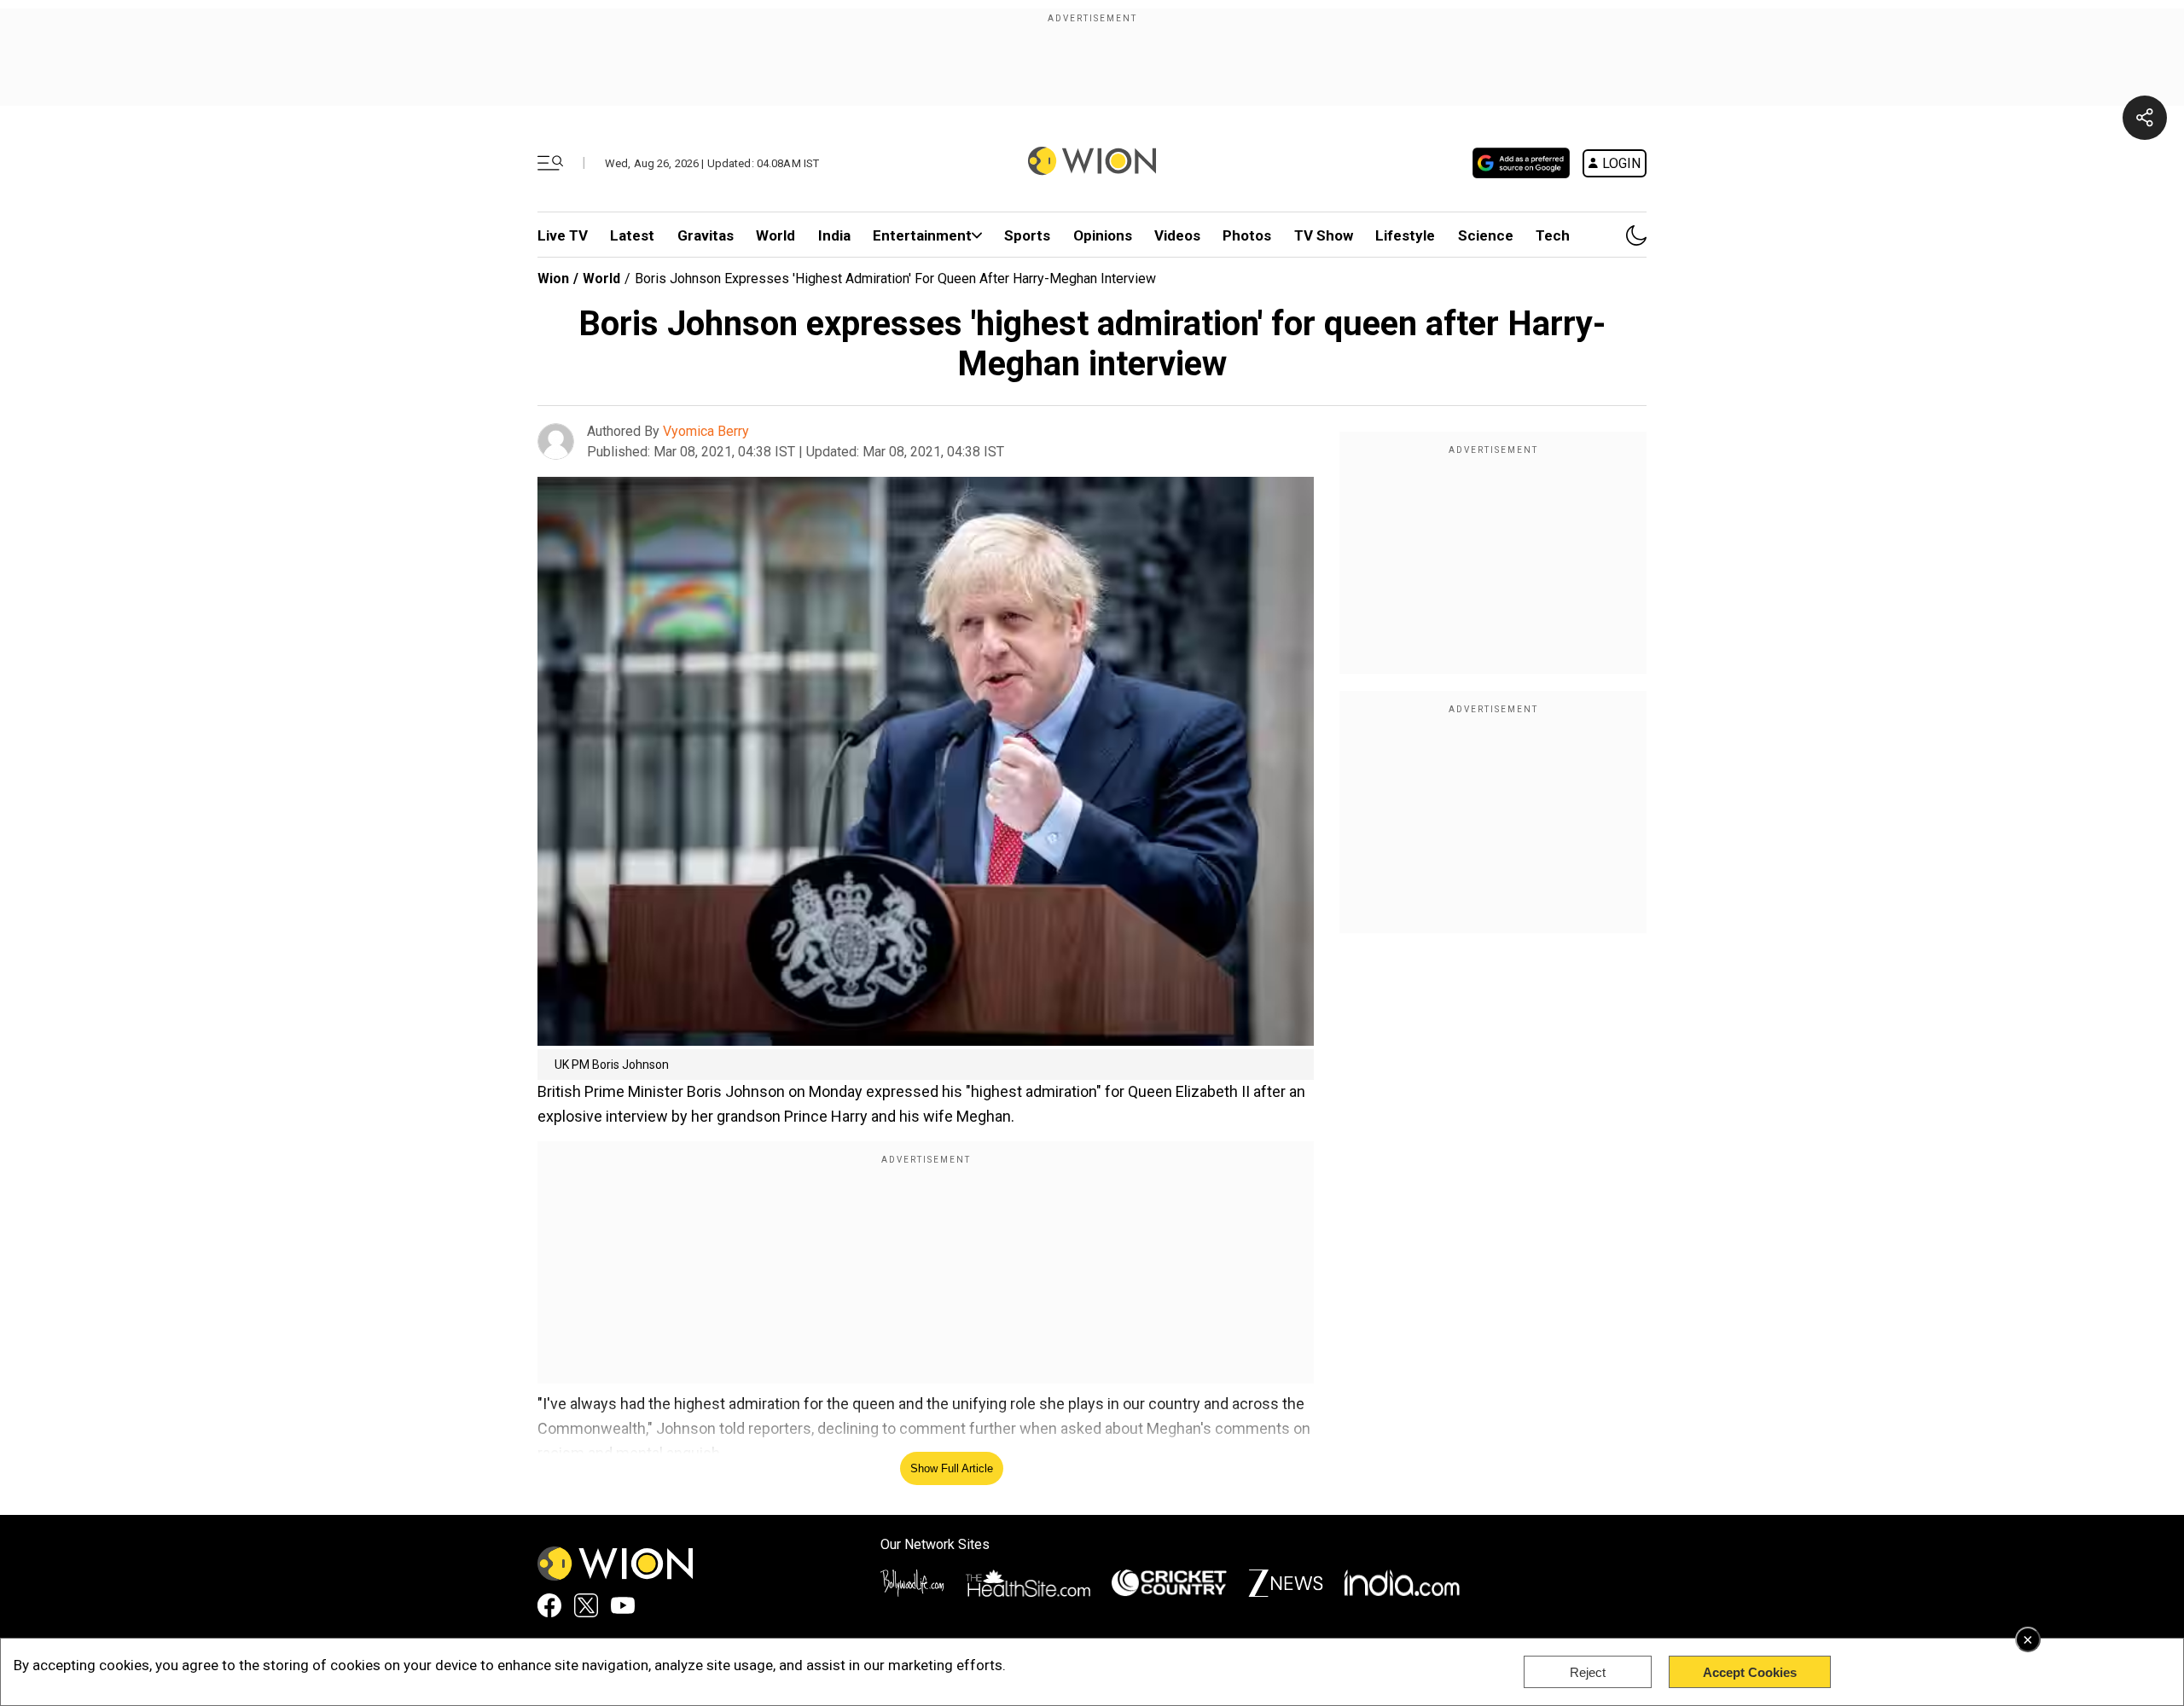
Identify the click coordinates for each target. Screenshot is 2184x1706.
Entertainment (922, 235)
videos (1177, 235)
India (834, 235)
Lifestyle (1405, 235)
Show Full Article (952, 1468)
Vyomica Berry (706, 431)
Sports (1027, 235)
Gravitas (706, 235)
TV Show (1324, 235)
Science (1486, 235)
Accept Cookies (1750, 1672)
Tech (1553, 235)
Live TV (563, 235)
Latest (632, 235)
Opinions (1103, 235)
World (775, 235)
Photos (1247, 235)
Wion (553, 279)
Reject (1588, 1672)
